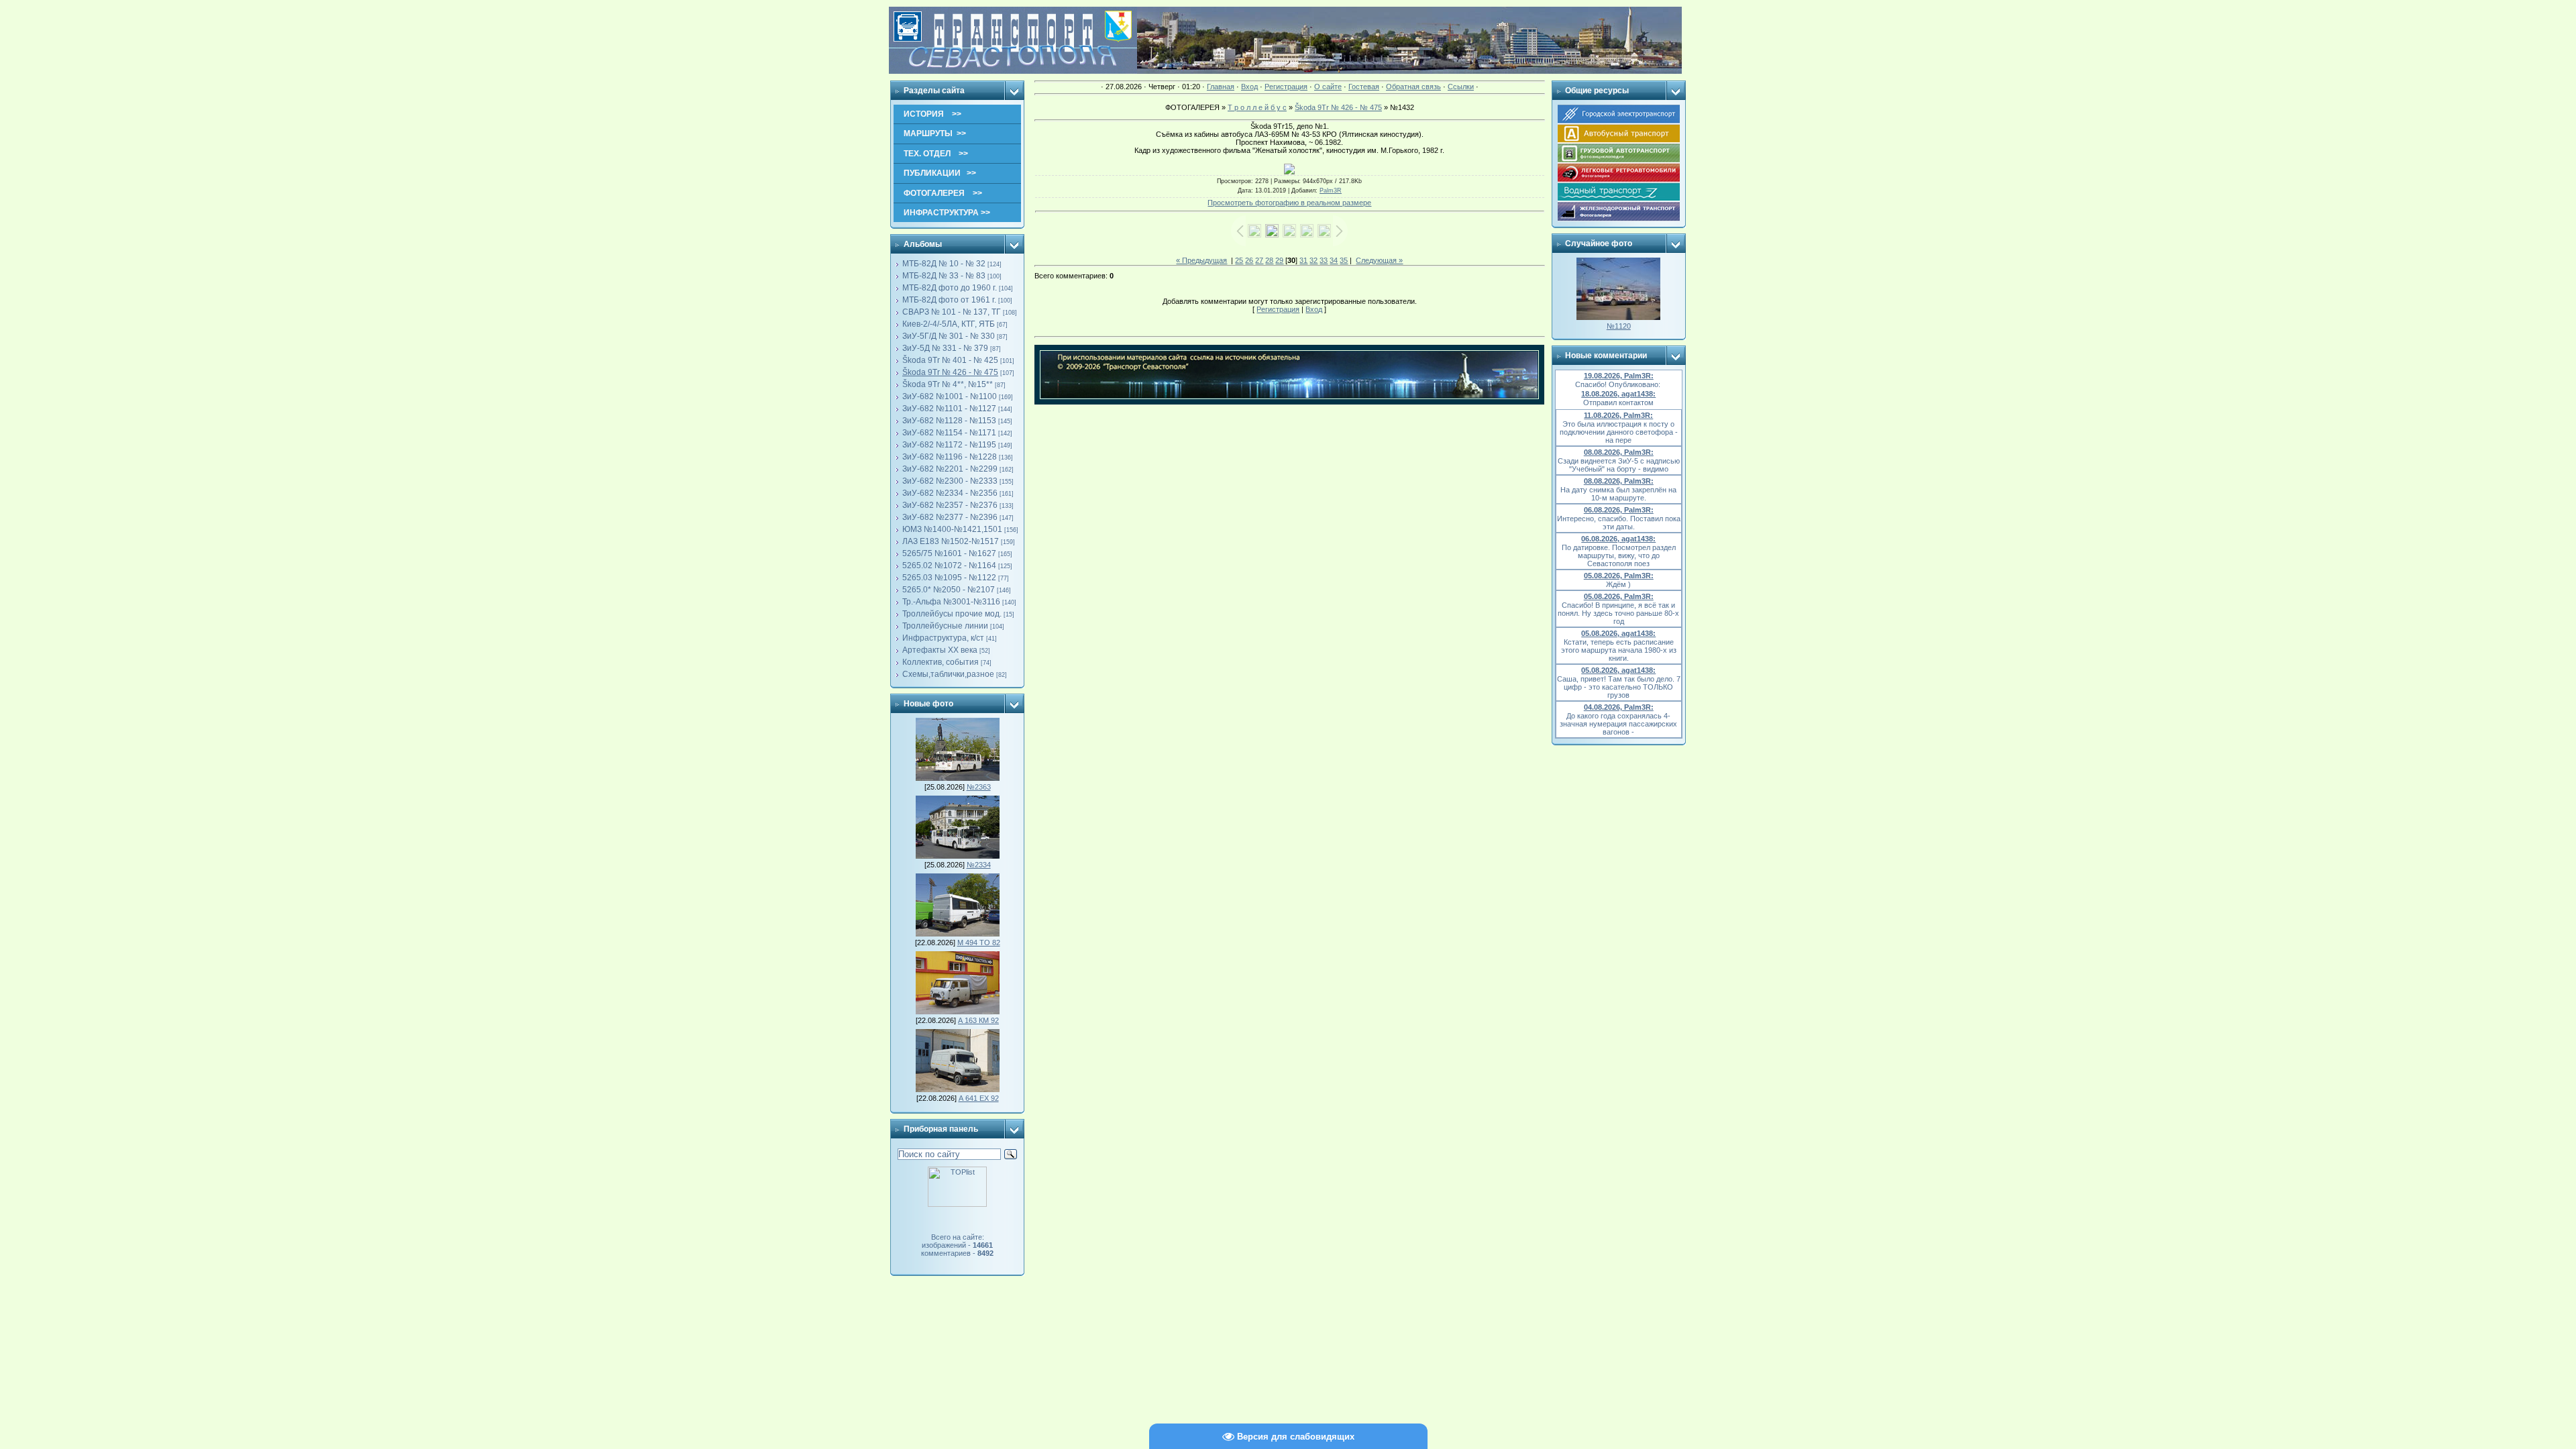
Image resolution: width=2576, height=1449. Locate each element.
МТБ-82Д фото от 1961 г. (949, 300)
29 (1279, 260)
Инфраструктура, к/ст (943, 638)
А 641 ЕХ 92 (979, 1098)
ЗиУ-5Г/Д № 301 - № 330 (949, 336)
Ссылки (1461, 87)
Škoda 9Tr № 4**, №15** (948, 384)
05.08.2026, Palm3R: (1619, 576)
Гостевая (1364, 87)
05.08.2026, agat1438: (1618, 633)
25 (1239, 260)
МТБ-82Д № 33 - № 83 (944, 276)
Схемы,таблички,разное (948, 674)
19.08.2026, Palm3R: (1619, 376)
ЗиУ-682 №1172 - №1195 (949, 445)
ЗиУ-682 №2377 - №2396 (950, 517)
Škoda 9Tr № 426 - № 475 (950, 372)
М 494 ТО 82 (979, 943)
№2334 (979, 865)
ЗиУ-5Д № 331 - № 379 (945, 348)
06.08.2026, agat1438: (1618, 539)
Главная (1221, 87)
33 (1324, 260)
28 (1269, 260)
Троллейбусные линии (945, 626)
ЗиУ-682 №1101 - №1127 (949, 409)
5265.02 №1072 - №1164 (949, 566)
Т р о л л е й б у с (1257, 107)
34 (1334, 260)
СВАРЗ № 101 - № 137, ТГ (952, 312)
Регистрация (1286, 87)
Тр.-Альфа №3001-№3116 (951, 602)
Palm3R (1331, 191)
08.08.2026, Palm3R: (1619, 452)
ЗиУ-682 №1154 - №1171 (949, 433)
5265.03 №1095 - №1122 (949, 578)
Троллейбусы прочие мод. (952, 614)
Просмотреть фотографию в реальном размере (1289, 203)
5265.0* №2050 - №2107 (949, 590)
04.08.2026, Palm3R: (1619, 707)
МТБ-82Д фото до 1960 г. (950, 288)
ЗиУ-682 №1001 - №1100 (950, 396)
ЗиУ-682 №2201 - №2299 (950, 469)
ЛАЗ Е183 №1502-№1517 (951, 541)
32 (1313, 260)
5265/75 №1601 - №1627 (949, 553)
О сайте (1328, 87)
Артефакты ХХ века (940, 650)
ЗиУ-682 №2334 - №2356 (950, 493)
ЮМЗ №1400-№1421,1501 (952, 529)
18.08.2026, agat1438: (1618, 394)
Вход (1249, 87)
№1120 (1619, 326)
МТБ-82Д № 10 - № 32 (944, 264)
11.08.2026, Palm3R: (1618, 415)
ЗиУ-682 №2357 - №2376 (950, 505)
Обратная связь (1413, 87)
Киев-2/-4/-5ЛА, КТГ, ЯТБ (949, 324)
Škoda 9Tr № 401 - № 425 (950, 360)
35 (1344, 260)
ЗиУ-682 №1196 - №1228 (950, 457)
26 (1249, 260)
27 (1259, 260)
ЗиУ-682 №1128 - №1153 (949, 421)
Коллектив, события (941, 662)
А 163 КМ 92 (978, 1020)
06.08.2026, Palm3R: (1619, 510)
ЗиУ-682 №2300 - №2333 (950, 481)
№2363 (979, 787)
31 (1303, 260)
